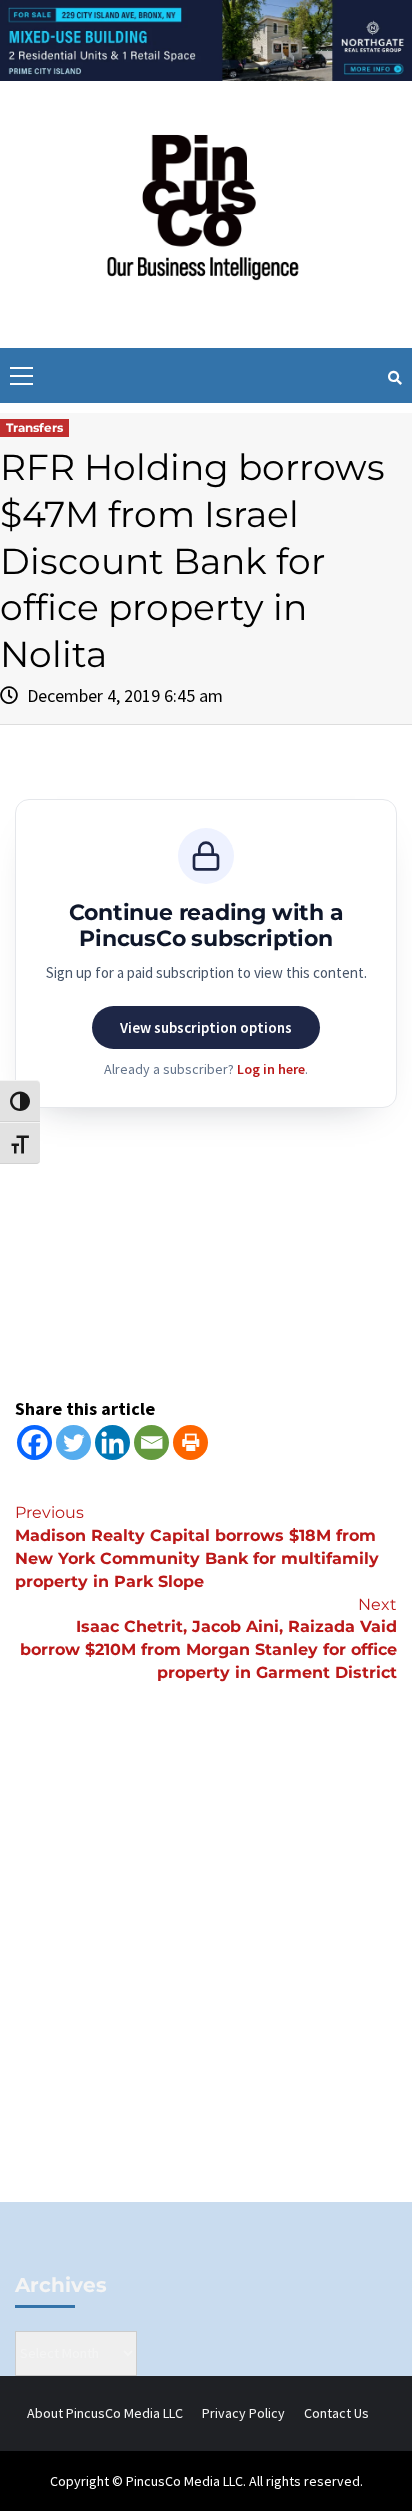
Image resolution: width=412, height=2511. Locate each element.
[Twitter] (73, 1442)
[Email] (151, 1442)
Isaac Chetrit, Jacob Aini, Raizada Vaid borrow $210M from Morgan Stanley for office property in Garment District (208, 1639)
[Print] (190, 1442)
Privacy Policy (243, 2413)
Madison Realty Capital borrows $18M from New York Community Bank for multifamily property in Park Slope (197, 1547)
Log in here (271, 1069)
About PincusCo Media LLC (105, 2413)
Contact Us (336, 2413)
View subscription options (206, 1027)
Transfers (34, 427)
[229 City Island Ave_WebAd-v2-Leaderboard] (206, 39)
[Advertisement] (206, 1976)
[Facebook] (34, 1442)
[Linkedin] (112, 1442)
